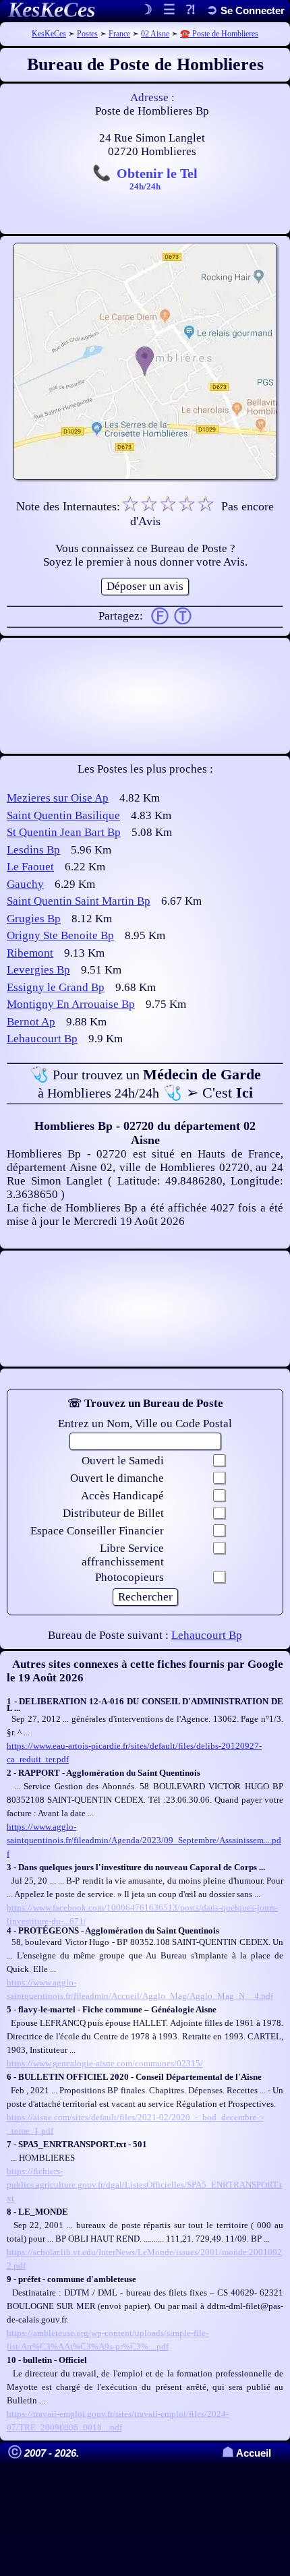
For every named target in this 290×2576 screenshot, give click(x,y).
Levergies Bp (38, 970)
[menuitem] (245, 10)
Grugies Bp (34, 919)
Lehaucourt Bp (42, 1039)
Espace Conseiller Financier (97, 1531)
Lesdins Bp (33, 850)
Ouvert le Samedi (123, 1461)
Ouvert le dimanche (117, 1478)
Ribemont (30, 953)
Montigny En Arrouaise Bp (71, 1004)
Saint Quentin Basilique (63, 815)
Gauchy (25, 884)
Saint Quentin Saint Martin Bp (79, 901)
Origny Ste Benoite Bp (60, 935)
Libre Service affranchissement (123, 1555)
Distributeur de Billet (113, 1513)
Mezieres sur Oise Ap (58, 798)
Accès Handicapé (122, 1496)
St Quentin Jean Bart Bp (64, 832)
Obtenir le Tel (157, 178)
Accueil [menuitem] (246, 2453)
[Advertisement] (145, 696)
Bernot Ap (31, 1022)
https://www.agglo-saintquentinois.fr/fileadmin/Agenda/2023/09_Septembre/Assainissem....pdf (144, 1840)
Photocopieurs (129, 1577)
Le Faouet (30, 867)
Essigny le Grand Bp (56, 987)
